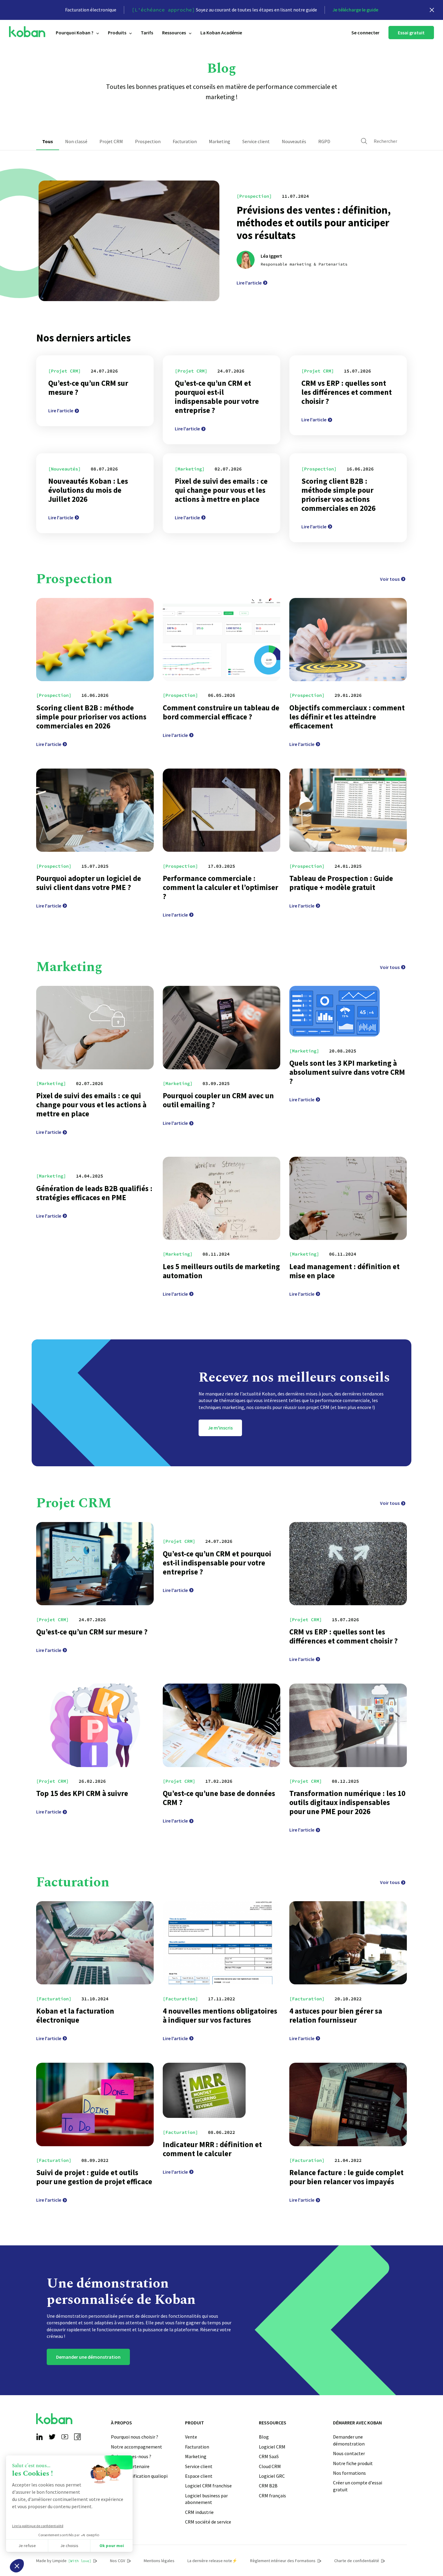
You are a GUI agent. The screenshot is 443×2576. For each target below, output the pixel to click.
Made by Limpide (64, 2561)
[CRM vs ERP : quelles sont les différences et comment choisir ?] (348, 1564)
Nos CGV (118, 2561)
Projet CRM (111, 141)
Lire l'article (249, 283)
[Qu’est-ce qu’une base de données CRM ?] (222, 1725)
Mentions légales (159, 2561)
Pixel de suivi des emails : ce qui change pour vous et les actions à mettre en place (221, 490)
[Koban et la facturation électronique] (95, 1943)
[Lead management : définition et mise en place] (348, 1198)
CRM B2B (268, 2486)
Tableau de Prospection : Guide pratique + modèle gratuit (341, 883)
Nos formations (349, 2473)
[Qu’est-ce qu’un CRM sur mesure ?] (95, 1564)
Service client (256, 141)
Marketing (220, 141)
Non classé (76, 141)
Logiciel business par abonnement (206, 2499)
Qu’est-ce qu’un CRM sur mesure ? (88, 388)
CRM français (272, 2496)
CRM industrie (199, 2512)
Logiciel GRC (272, 2476)
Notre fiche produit (353, 2463)
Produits (117, 33)
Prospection (148, 141)
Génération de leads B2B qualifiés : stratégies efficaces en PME (94, 1193)
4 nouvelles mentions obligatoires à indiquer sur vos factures (220, 2015)
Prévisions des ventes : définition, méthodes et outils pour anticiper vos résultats (314, 223)
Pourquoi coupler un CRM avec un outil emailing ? (218, 1100)
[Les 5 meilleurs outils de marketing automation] (222, 1198)
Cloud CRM (270, 2466)
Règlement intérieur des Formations (283, 2561)
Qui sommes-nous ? (131, 2456)
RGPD (324, 141)
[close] (432, 10)
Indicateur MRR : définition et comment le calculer (212, 2149)
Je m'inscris (220, 1428)
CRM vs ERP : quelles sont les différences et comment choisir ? (347, 392)
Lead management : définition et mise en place (344, 1271)
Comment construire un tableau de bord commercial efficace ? (221, 712)
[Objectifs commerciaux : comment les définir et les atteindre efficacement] (348, 640)
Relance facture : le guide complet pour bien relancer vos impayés (346, 2177)
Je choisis (69, 2546)
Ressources (174, 33)
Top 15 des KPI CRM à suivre (82, 1793)
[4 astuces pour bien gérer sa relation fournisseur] (348, 1943)
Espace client (199, 2476)
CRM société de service (208, 2522)
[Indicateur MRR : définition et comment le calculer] (204, 2090)
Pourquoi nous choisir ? (135, 2437)
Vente (191, 2437)
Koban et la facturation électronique (75, 2015)
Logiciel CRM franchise (208, 2486)
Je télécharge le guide (355, 10)
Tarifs (147, 33)
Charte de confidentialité (357, 2561)
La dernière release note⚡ (212, 2561)
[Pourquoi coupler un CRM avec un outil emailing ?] (222, 1027)
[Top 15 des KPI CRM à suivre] (95, 1725)
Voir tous (390, 579)
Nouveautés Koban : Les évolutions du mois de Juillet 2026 (88, 490)
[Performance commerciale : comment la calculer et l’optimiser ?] (222, 810)
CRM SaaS (269, 2456)
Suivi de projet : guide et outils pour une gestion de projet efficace (94, 2177)
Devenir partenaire (130, 2466)
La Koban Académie (221, 33)
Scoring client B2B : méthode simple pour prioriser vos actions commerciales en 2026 (338, 495)
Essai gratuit (411, 33)
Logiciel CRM (272, 2447)
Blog (264, 2437)
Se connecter (365, 33)
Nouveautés (294, 141)
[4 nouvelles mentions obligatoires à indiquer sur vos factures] (222, 1943)
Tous (48, 141)
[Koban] (27, 32)
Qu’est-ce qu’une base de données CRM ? (219, 1798)
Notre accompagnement (137, 2447)
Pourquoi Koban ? (75, 33)
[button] (17, 2566)
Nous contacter (349, 2453)
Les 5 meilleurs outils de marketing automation (221, 1271)
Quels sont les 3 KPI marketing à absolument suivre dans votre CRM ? (347, 1072)
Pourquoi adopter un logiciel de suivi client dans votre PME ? (89, 883)
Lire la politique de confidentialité (38, 2526)
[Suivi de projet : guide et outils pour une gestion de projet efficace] (95, 2104)
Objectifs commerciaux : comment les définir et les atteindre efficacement (347, 717)
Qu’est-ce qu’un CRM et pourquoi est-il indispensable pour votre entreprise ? (217, 397)
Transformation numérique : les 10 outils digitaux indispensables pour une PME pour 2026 (347, 1802)
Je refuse (27, 2546)
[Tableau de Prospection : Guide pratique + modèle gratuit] (348, 810)
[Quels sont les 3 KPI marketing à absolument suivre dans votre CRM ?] (335, 1011)
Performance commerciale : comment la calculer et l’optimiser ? (220, 887)
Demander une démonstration (88, 2357)
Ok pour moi (112, 2546)
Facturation (185, 141)
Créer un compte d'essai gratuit (358, 2486)
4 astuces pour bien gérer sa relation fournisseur (336, 2015)
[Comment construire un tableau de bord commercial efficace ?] (222, 640)
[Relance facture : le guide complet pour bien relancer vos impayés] (348, 2104)
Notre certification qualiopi (139, 2476)
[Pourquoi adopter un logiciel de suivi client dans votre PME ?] (95, 810)
